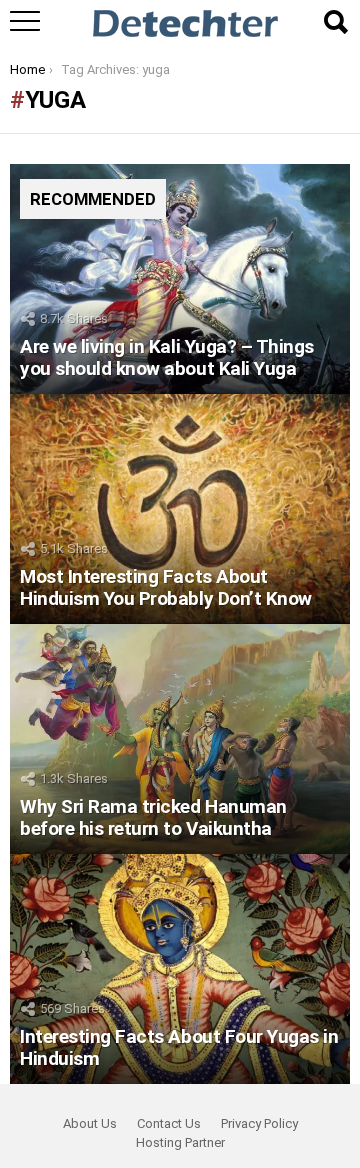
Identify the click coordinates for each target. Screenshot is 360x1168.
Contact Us (169, 1123)
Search (335, 22)
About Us (90, 1123)
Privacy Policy (259, 1123)
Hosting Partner (180, 1142)
